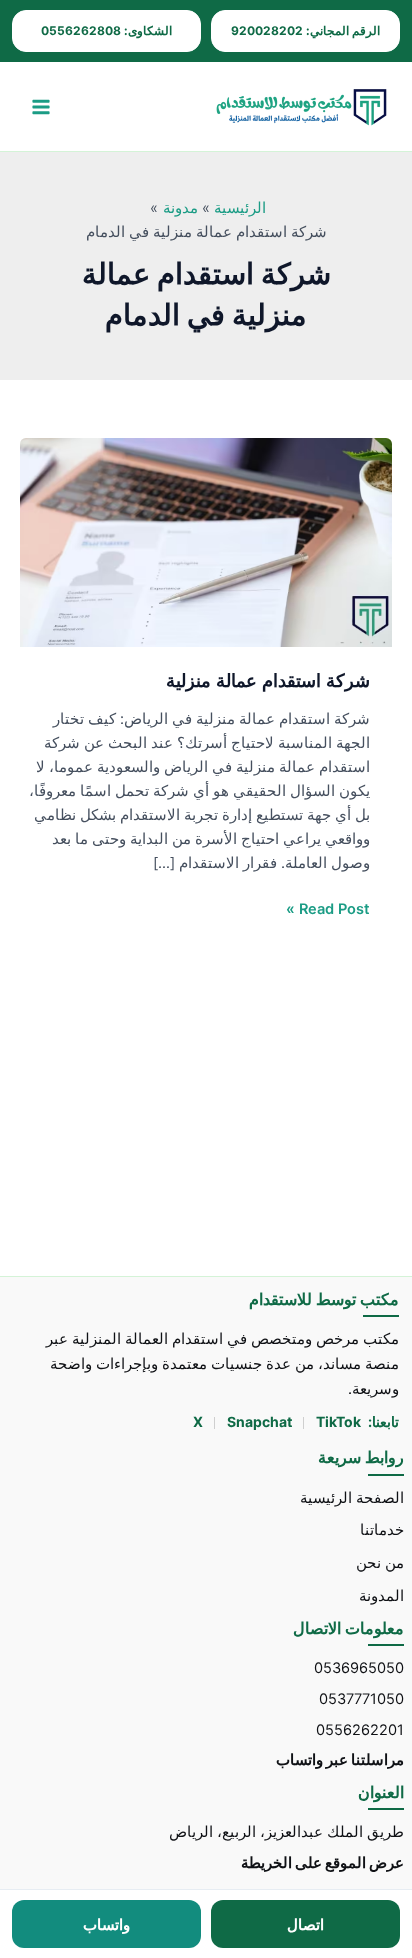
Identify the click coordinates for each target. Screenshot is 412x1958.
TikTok (338, 1421)
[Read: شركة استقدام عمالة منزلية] (206, 542)
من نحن (380, 1563)
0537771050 (361, 1699)
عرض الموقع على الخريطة (322, 1863)
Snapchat (261, 1421)
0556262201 (360, 1730)
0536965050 (359, 1668)
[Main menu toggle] (41, 107)
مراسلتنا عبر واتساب (340, 1760)
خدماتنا (382, 1530)
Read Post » (328, 907)
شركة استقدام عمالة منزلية (268, 680)
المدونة (381, 1596)
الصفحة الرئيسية (352, 1498)
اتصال (305, 1924)
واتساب (106, 1924)
